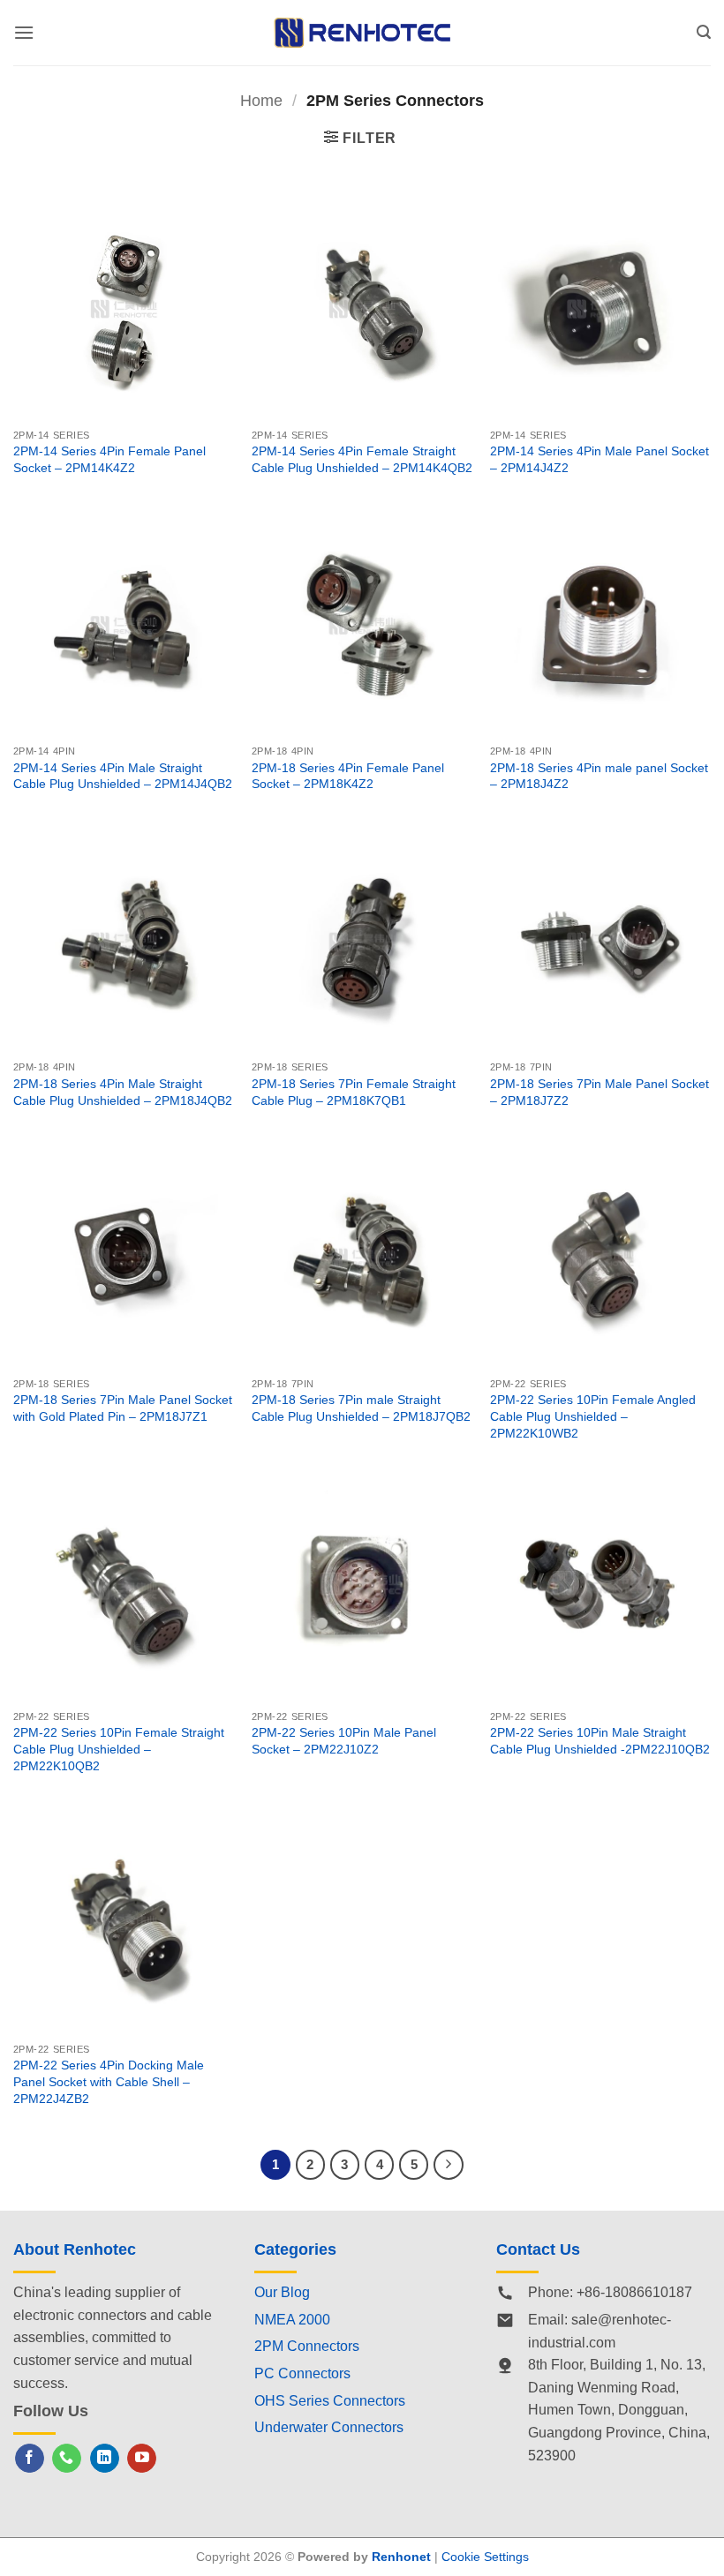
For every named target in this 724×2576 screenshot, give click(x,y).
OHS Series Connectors (330, 2401)
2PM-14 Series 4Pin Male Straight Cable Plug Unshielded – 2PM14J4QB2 (123, 776)
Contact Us (538, 2249)
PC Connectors (302, 2373)
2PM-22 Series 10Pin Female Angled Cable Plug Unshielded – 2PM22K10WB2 (593, 1416)
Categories (295, 2249)
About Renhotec (75, 2249)
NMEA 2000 (292, 2320)
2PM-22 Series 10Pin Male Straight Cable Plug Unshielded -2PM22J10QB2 (600, 1741)
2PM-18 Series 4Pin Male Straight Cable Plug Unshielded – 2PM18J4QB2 (123, 1092)
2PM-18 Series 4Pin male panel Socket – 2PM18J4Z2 (599, 776)
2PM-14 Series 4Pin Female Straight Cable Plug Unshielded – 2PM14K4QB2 (362, 459)
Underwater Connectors (329, 2427)
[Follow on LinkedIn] (105, 2459)
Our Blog (282, 2292)
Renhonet (401, 2557)
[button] (24, 32)
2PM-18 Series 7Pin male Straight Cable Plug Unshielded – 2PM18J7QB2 (361, 1408)
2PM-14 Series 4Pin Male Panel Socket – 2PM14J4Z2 (600, 459)
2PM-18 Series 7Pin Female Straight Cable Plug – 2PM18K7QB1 (354, 1092)
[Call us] (67, 2459)
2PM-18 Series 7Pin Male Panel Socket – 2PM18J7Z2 (600, 1092)
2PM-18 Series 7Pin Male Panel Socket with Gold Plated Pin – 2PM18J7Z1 (123, 1408)
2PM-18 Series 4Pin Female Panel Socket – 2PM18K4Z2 (348, 776)
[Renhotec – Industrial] (362, 32)
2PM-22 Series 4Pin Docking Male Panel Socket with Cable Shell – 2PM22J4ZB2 (109, 2081)
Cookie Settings (485, 2557)
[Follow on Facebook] (30, 2459)
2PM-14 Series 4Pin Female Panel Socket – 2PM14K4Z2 (109, 459)
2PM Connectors (307, 2346)
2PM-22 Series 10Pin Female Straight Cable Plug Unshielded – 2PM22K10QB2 (119, 1749)
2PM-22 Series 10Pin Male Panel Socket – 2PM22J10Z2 (344, 1741)
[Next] (449, 2165)
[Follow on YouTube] (142, 2459)
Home (261, 100)
